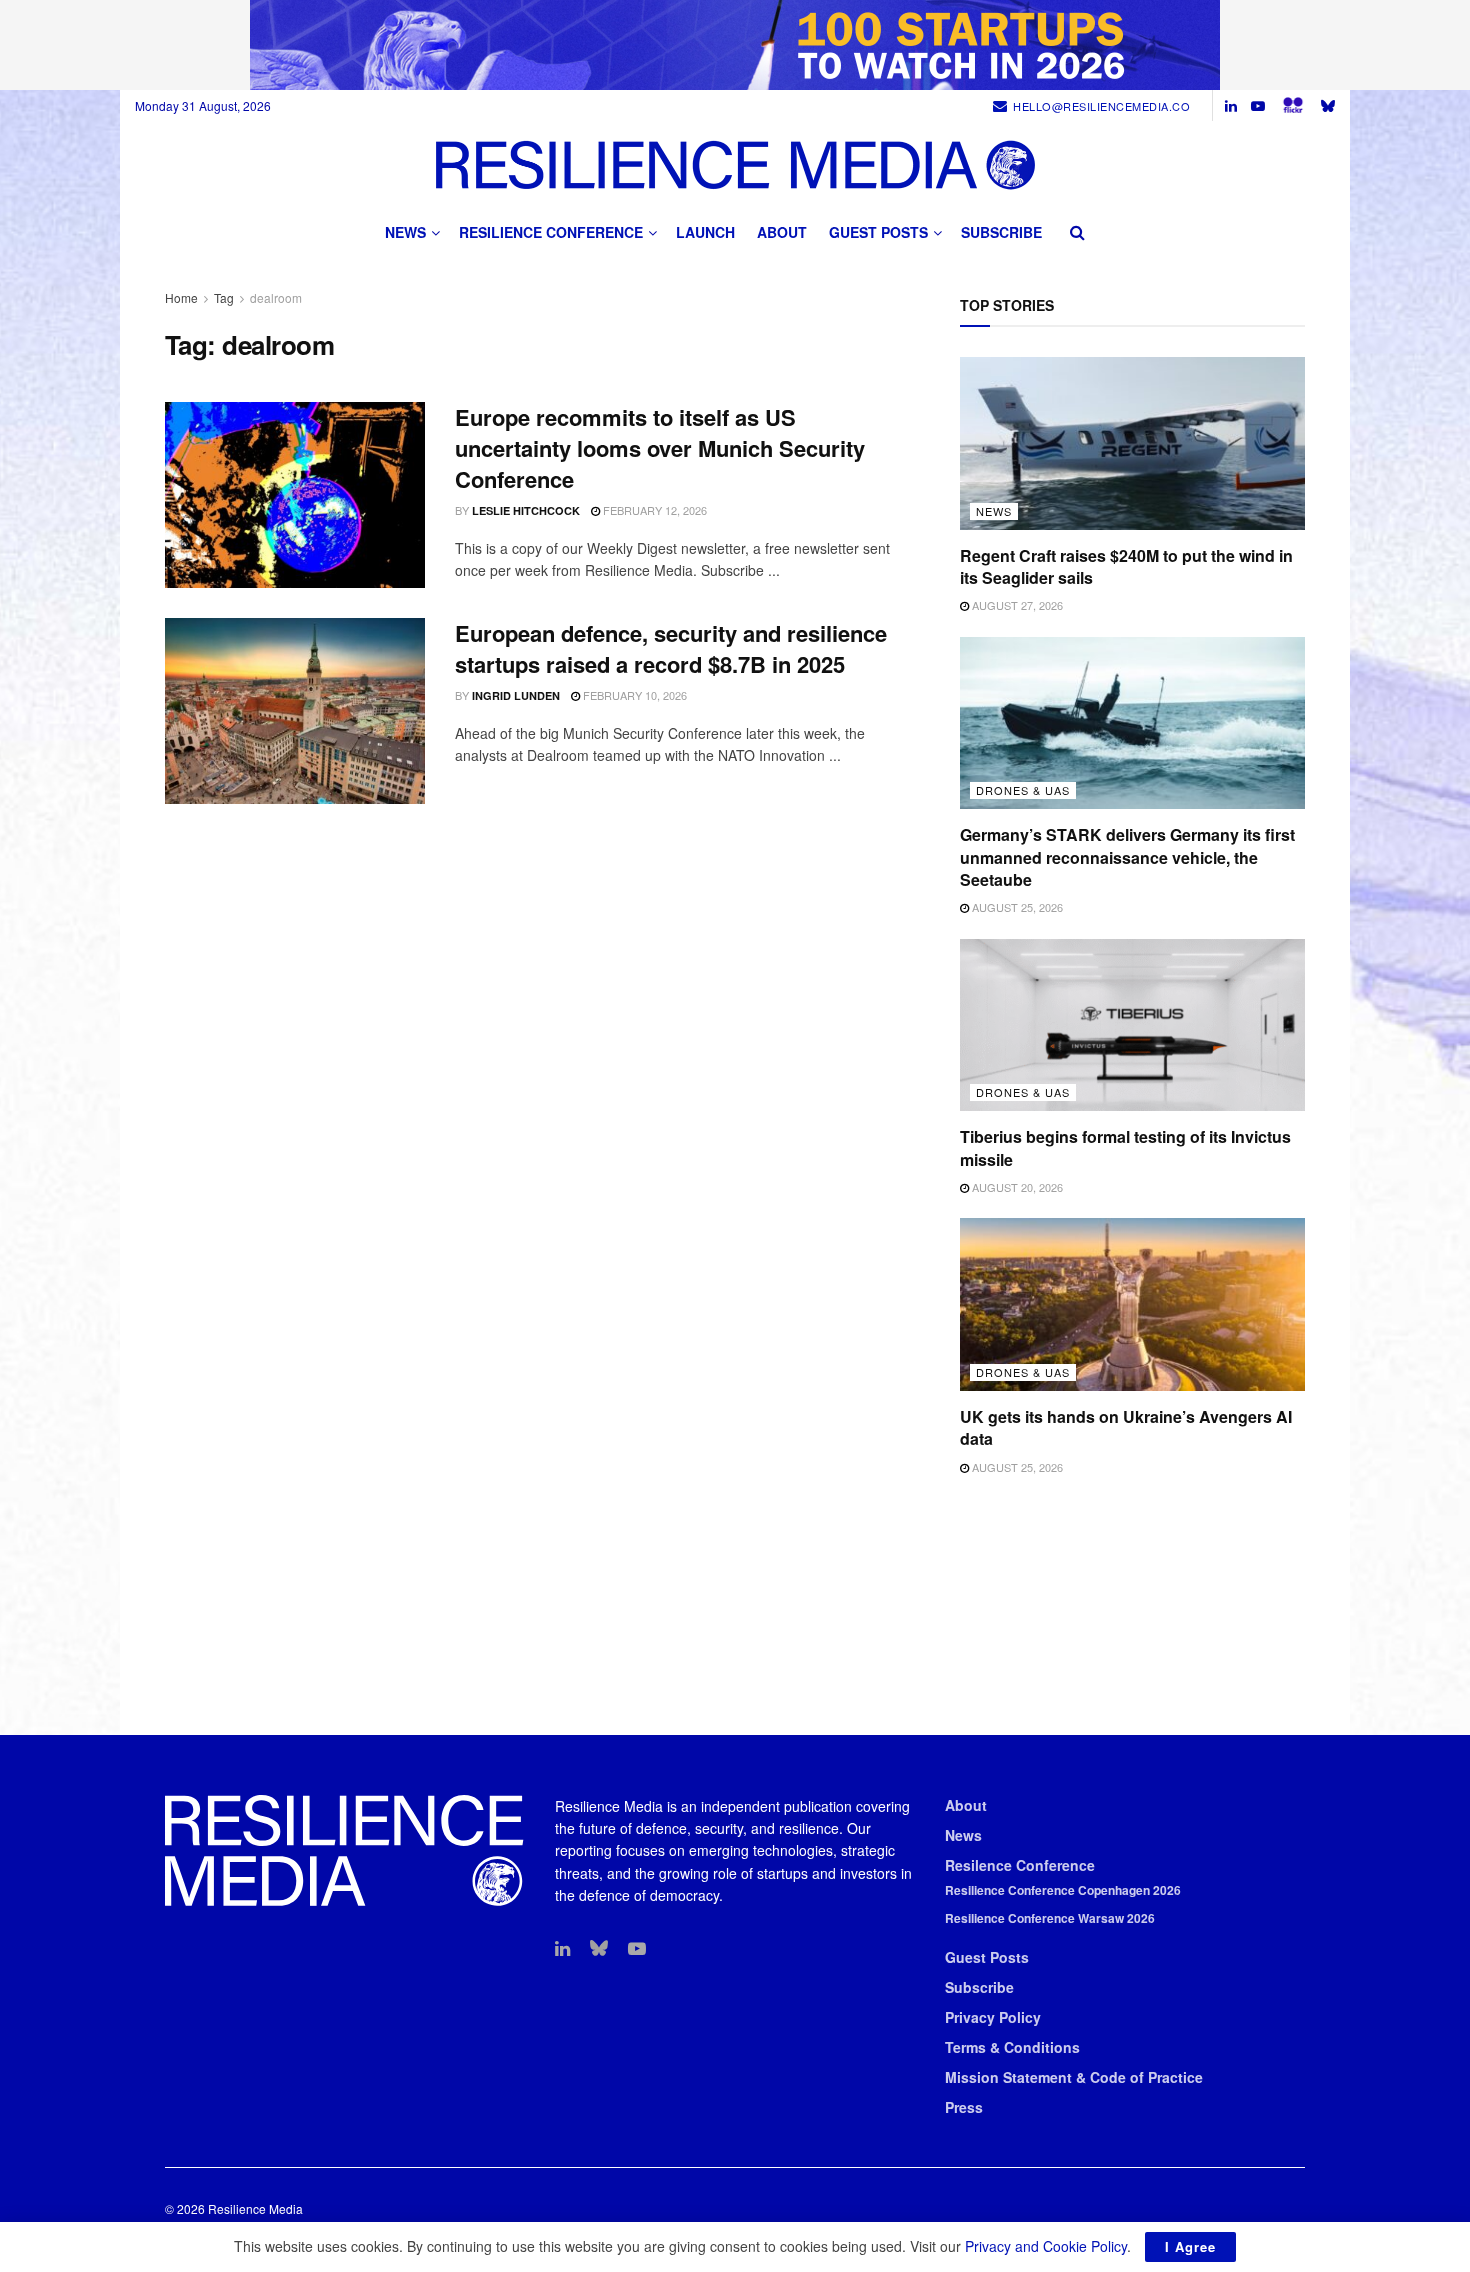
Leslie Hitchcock (526, 510)
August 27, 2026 (1016, 605)
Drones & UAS (1023, 790)
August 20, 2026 (1016, 1187)
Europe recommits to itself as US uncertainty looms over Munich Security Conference (660, 448)
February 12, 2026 (653, 510)
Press (964, 2107)
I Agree (1190, 2246)
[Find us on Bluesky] (1328, 105)
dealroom (276, 297)
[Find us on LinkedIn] (1231, 106)
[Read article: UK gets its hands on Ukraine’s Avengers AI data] (1132, 1304)
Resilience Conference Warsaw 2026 (1050, 1918)
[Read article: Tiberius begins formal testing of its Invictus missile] (1132, 1025)
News (405, 232)
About (782, 232)
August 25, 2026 (1016, 907)
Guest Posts (878, 232)
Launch (705, 232)
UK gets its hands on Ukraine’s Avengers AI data (1126, 1427)
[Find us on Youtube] (1258, 106)
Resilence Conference (1020, 1865)
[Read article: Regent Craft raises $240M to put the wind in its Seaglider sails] (1132, 443)
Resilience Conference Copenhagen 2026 (1063, 1890)
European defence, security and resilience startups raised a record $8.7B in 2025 (671, 648)
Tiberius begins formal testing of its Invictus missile (1125, 1147)
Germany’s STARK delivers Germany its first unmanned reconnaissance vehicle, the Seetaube (1127, 857)
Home (181, 297)
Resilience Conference (551, 232)
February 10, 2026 (633, 695)
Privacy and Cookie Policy (1046, 2246)
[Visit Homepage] (735, 164)
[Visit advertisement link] (735, 45)
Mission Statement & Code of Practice (1074, 2077)
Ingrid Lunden (516, 695)
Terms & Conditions (1012, 2047)
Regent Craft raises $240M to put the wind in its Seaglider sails (1126, 566)
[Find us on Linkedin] (562, 1949)
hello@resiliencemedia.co (1101, 106)
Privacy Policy (993, 2017)
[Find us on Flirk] (1293, 105)
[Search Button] (1077, 232)
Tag (224, 297)
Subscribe (1001, 232)
